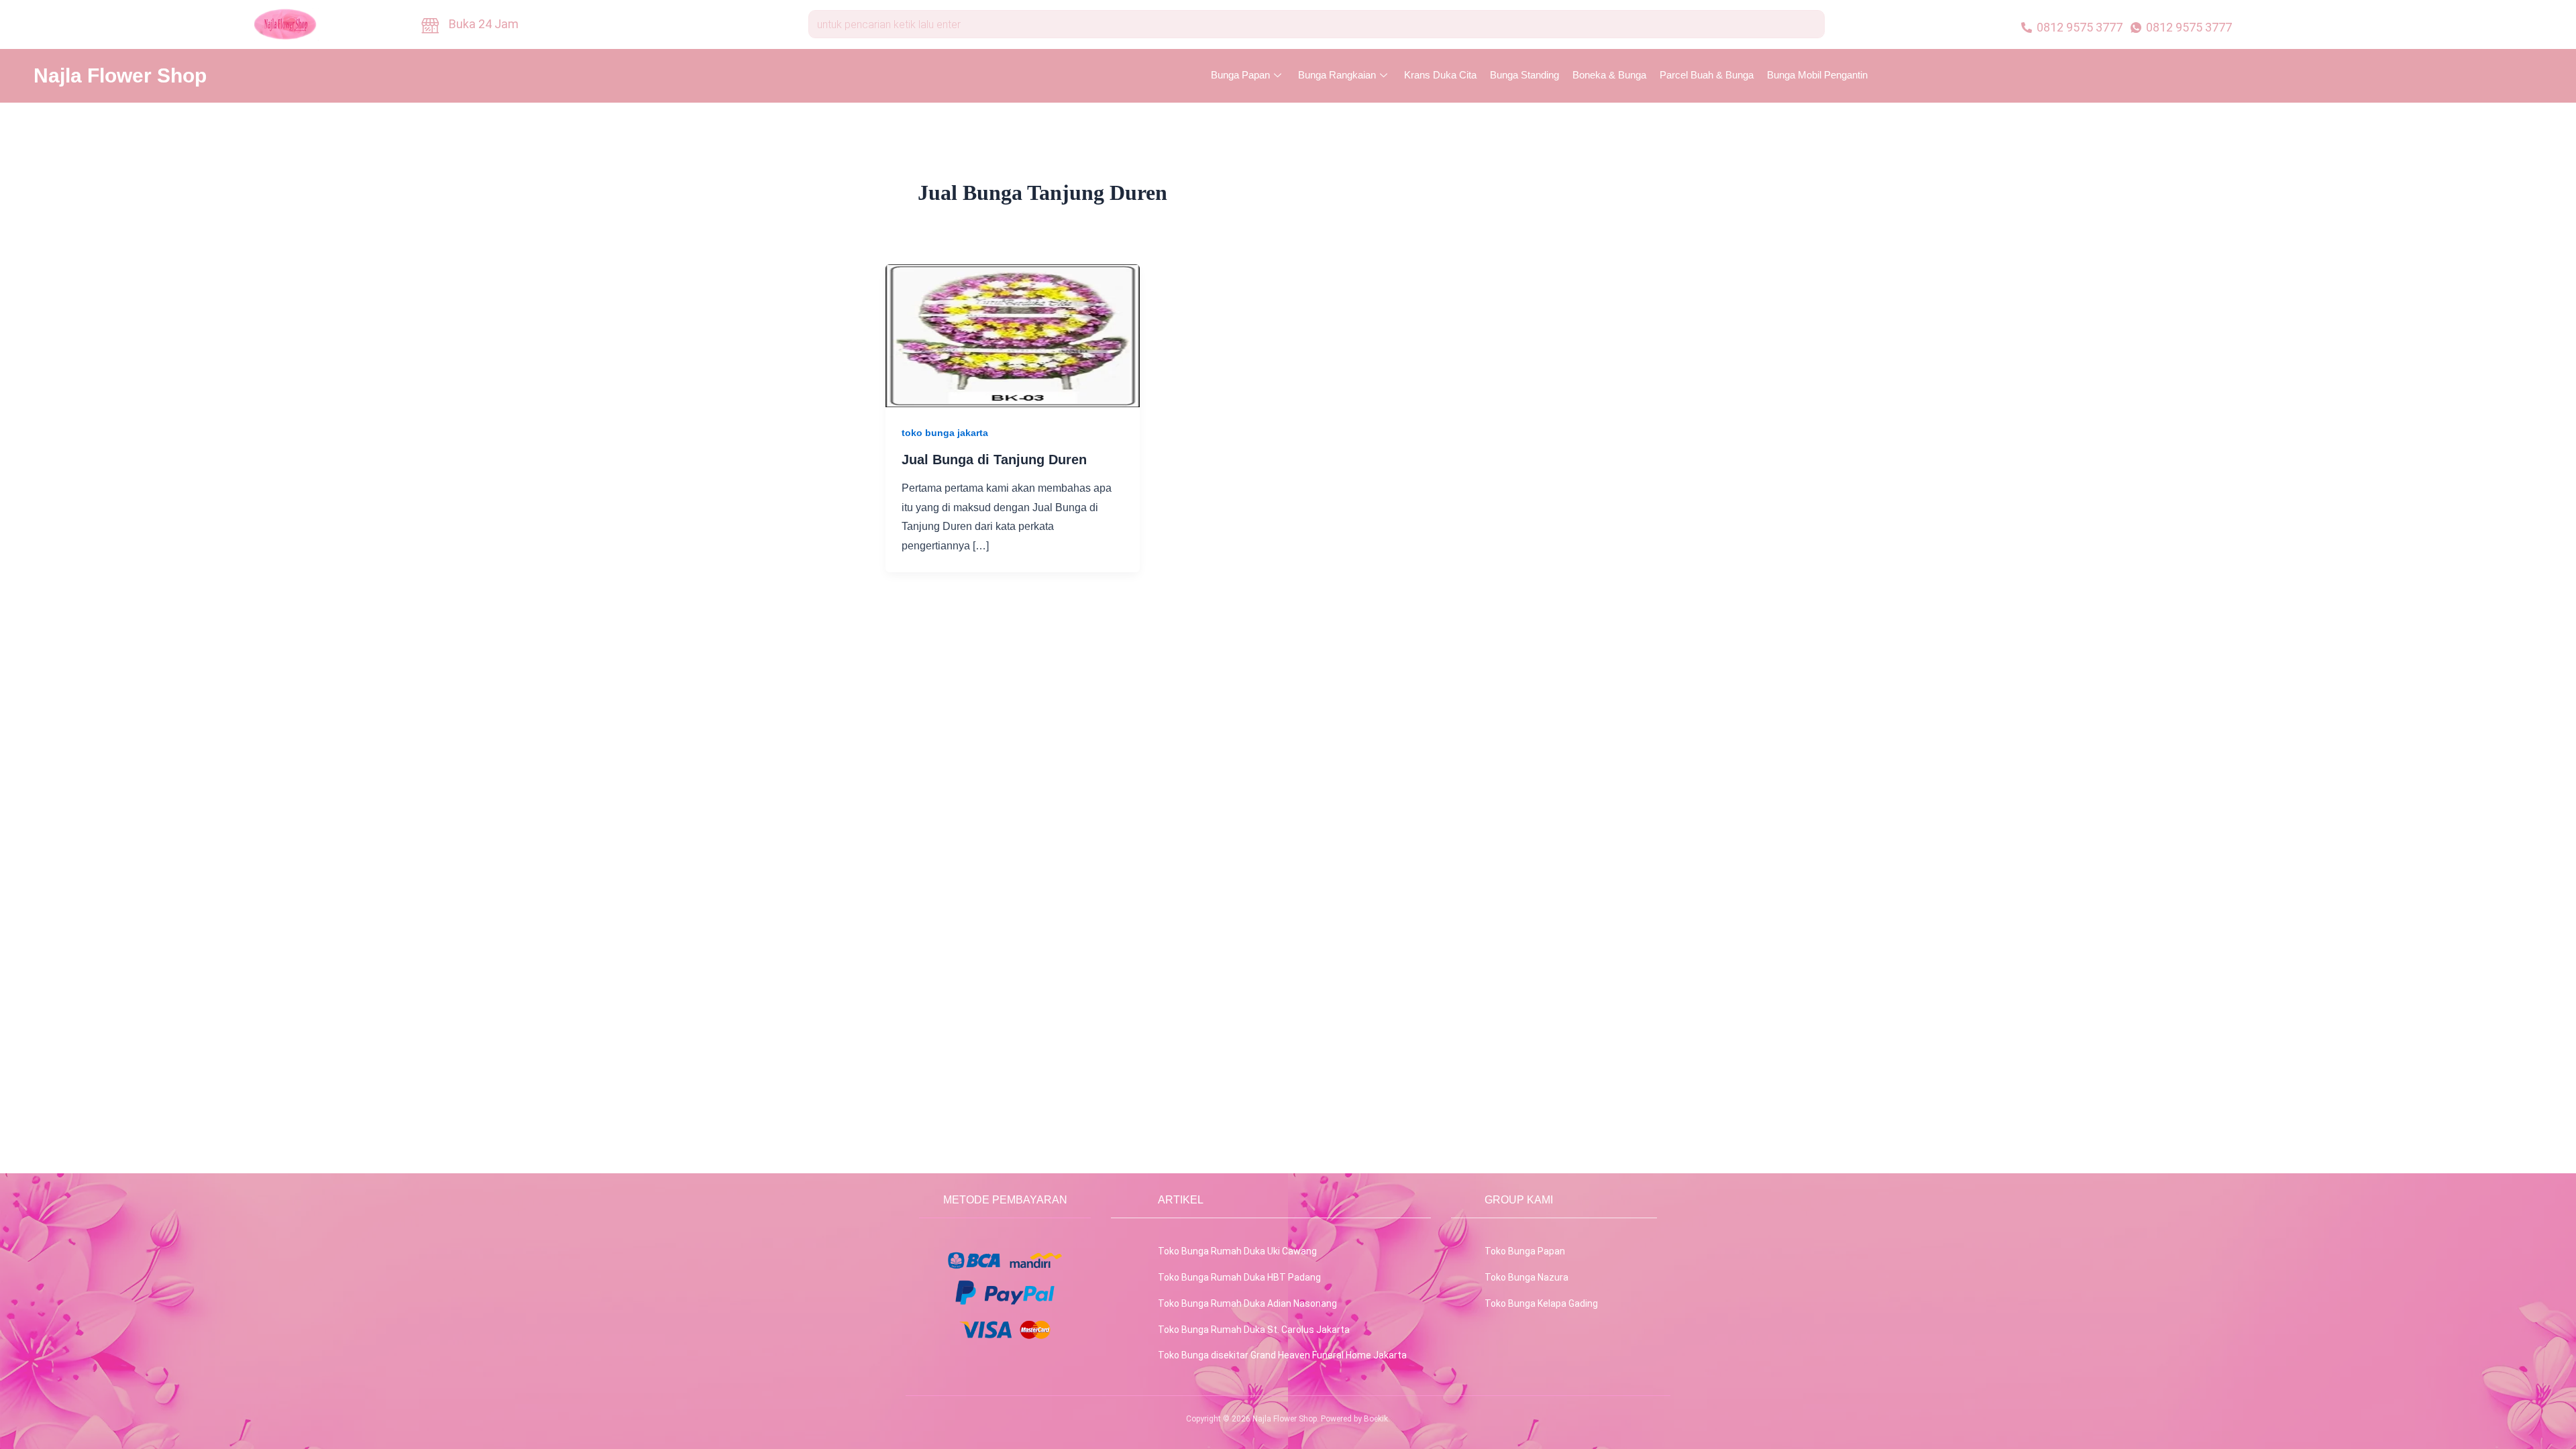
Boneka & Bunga (1609, 75)
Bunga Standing (1524, 75)
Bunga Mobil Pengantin (1817, 75)
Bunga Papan (1240, 75)
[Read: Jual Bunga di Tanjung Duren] (1013, 334)
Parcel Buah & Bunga (1707, 75)
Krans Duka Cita (1440, 75)
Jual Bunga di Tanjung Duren (994, 460)
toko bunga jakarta (945, 433)
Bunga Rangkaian (1337, 75)
